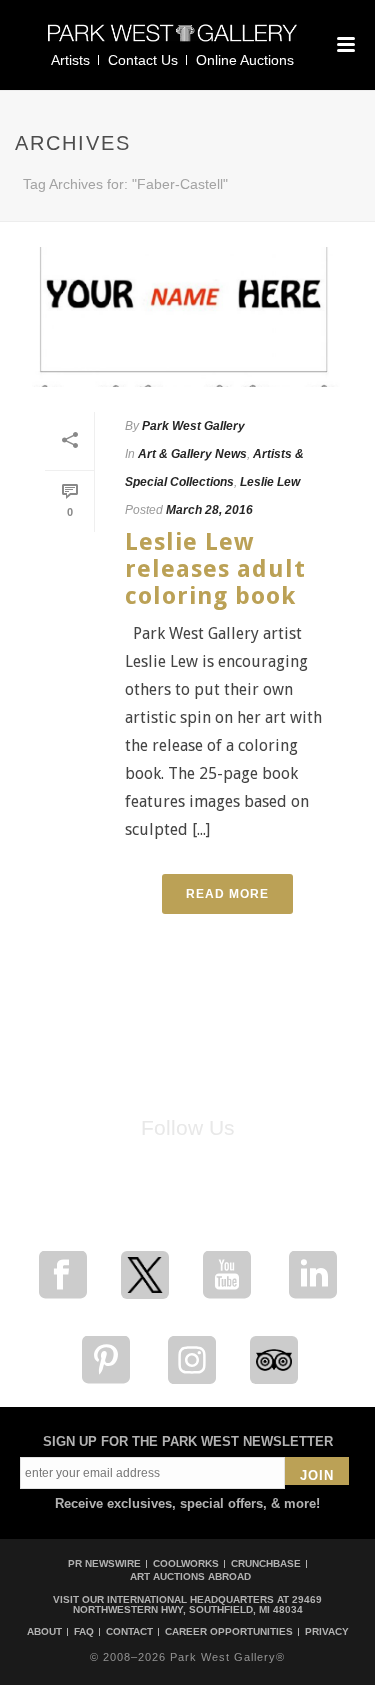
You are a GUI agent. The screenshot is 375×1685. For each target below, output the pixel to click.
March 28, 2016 (209, 510)
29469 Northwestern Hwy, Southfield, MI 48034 (198, 1604)
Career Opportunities (229, 1632)
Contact (129, 1632)
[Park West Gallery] (173, 41)
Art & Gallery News (192, 454)
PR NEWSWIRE (104, 1563)
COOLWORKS (186, 1563)
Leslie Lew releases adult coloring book (215, 569)
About (44, 1632)
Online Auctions (245, 60)
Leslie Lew (270, 482)
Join (317, 1475)
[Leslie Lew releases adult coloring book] (187, 317)
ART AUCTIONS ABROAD (190, 1576)
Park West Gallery (193, 426)
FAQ (84, 1632)
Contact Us (143, 60)
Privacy (327, 1632)
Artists (70, 60)
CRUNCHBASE (266, 1563)
